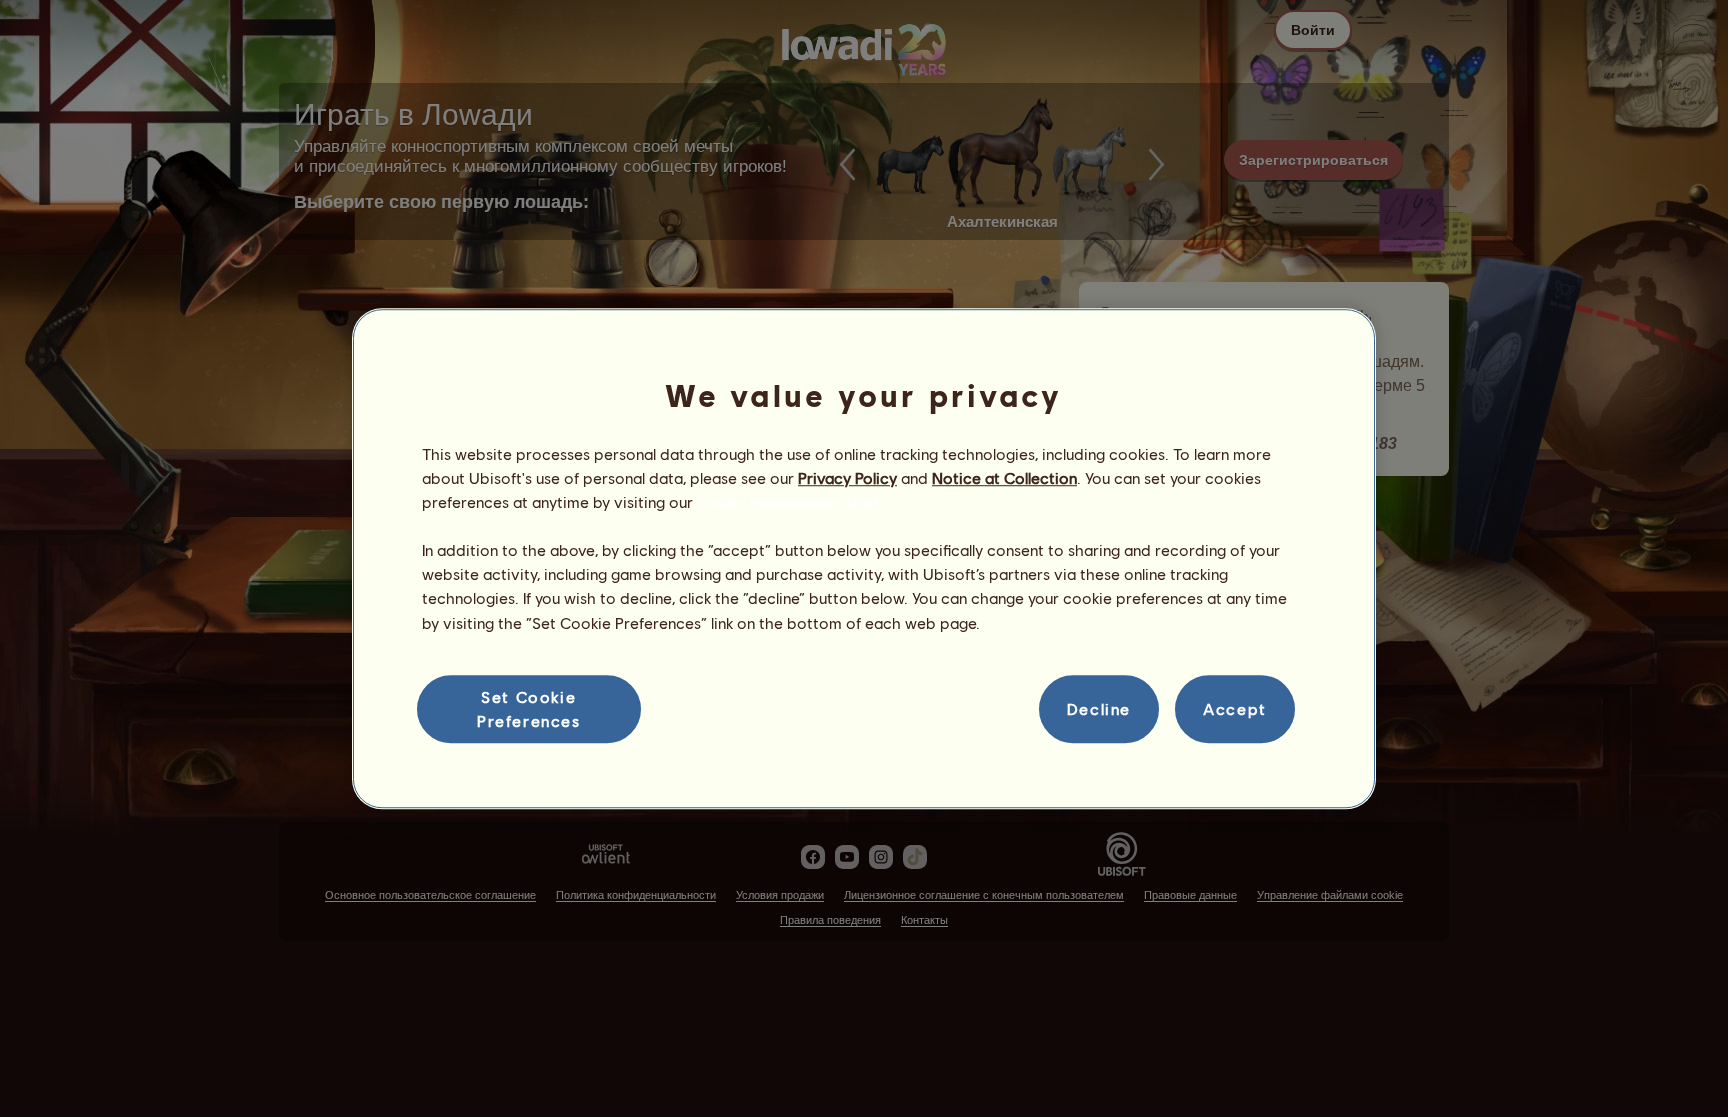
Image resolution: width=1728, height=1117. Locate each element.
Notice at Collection (1004, 477)
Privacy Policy (847, 477)
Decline (1099, 708)
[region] (864, 559)
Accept (1235, 708)
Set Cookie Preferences (529, 708)
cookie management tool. (788, 501)
